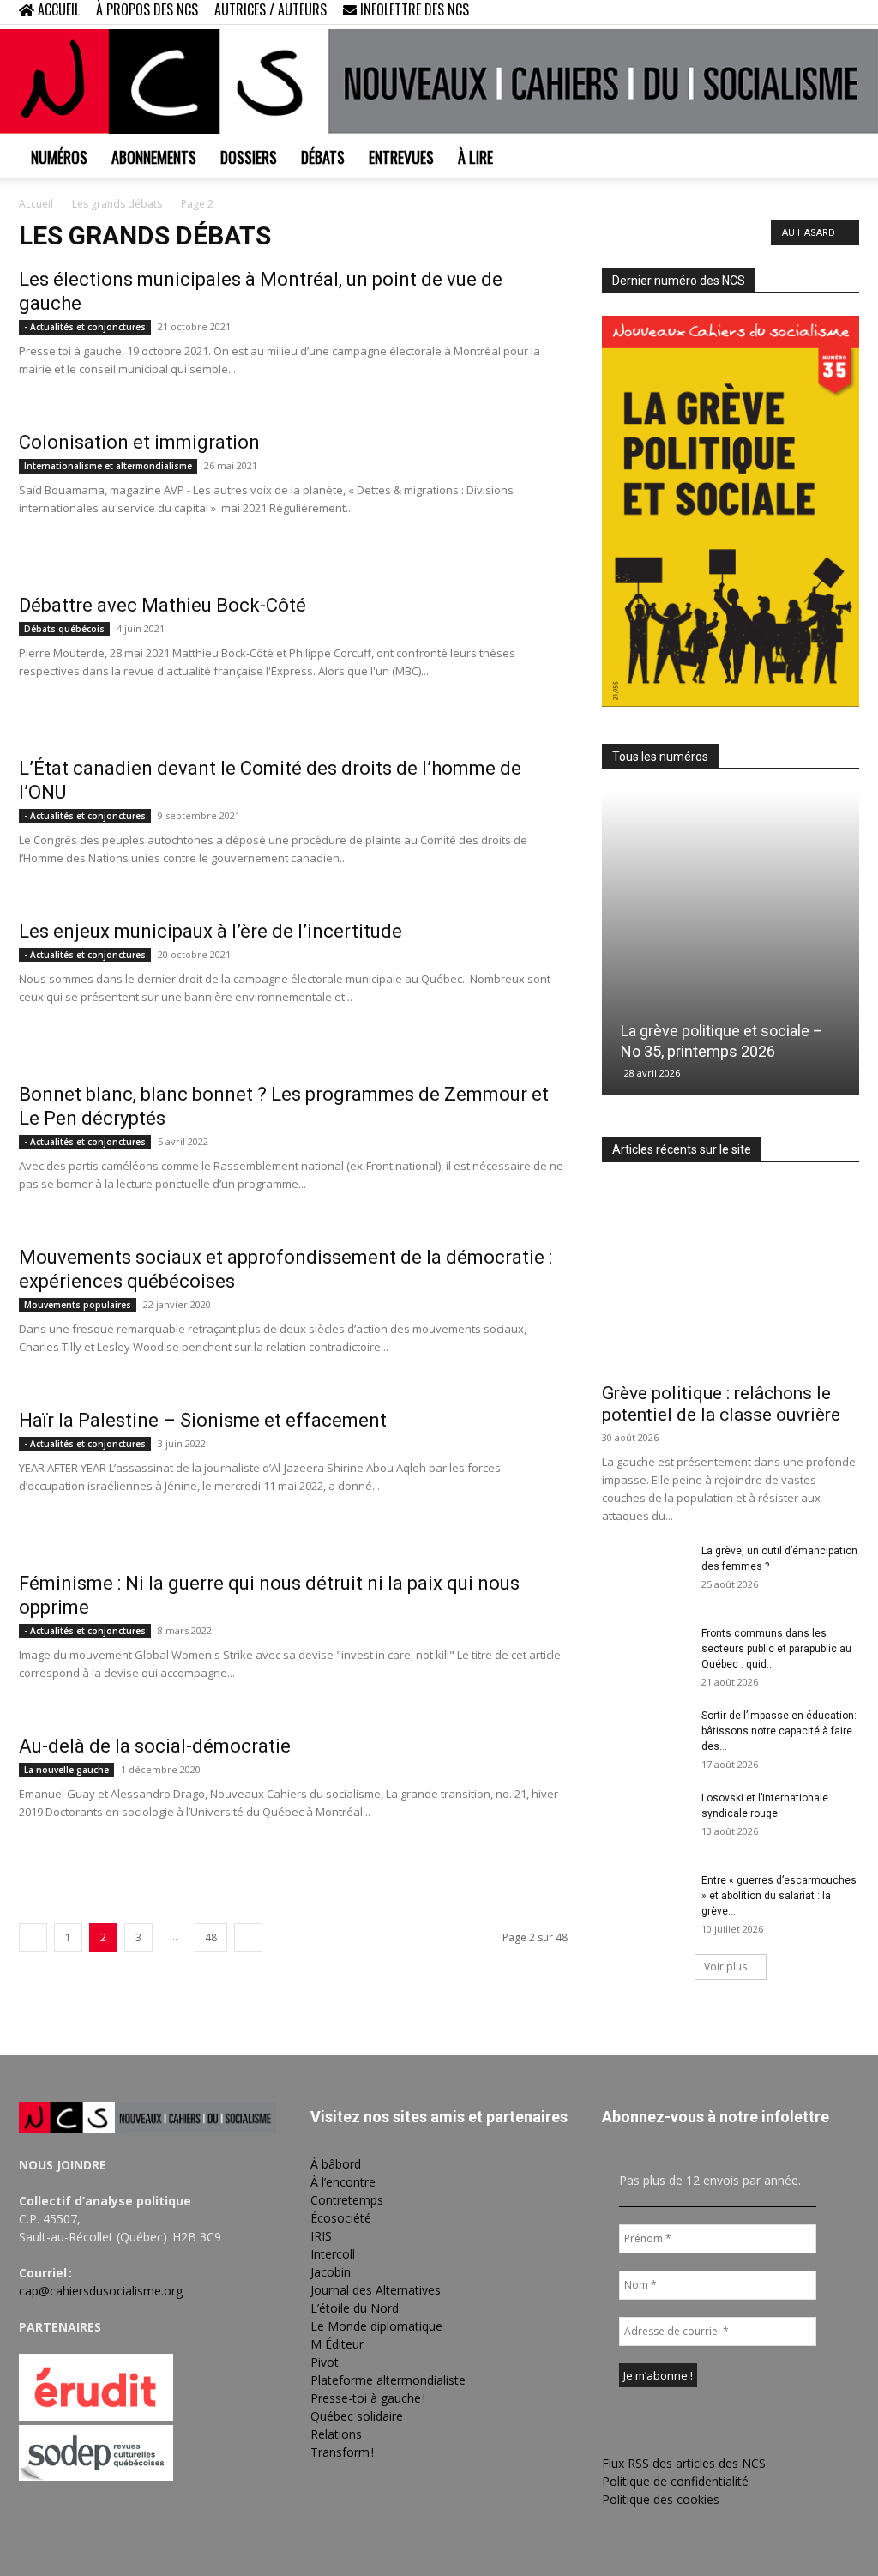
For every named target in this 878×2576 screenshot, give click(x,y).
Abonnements (154, 157)
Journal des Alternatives (376, 2290)
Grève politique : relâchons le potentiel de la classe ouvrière (721, 1404)
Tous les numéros (660, 757)
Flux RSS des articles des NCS (684, 2463)
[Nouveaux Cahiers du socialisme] (439, 81)
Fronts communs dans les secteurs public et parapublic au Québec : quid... (776, 1649)
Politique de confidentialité (675, 2481)
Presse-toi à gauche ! (368, 2398)
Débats (323, 157)
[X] (818, 12)
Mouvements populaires (78, 1305)
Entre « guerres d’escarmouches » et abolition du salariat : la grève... (779, 1896)
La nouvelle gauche (66, 1770)
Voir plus (725, 1967)
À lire (475, 157)
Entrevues (401, 157)
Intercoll (333, 2254)
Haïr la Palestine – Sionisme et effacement (203, 1420)
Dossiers (249, 157)
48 (211, 1937)
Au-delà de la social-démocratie (155, 1746)
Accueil (36, 204)
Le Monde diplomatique (376, 2326)
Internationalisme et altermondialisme (108, 466)
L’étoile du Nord (355, 2308)
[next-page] (248, 1937)
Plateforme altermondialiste (388, 2380)
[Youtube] (846, 12)
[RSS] (790, 12)
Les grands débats (117, 204)
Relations (336, 2434)
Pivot (325, 2362)
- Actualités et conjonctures (85, 327)
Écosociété (341, 2218)
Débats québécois (64, 629)
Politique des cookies (661, 2499)
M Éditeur (337, 2344)
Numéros (59, 157)
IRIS (321, 2236)
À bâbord (336, 2164)
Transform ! (342, 2452)
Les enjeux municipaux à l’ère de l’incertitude (210, 931)
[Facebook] (761, 12)
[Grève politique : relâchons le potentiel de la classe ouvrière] (731, 1278)
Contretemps (347, 2200)
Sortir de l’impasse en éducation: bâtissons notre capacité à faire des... (779, 1731)
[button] (736, 12)
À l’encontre (343, 2182)
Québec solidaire (357, 2416)
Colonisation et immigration (139, 442)
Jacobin (331, 2272)
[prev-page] (33, 1937)
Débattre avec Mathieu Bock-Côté (167, 605)
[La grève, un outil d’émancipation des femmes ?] (645, 1573)
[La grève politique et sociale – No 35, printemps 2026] (731, 944)
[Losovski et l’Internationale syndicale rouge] (645, 1820)
